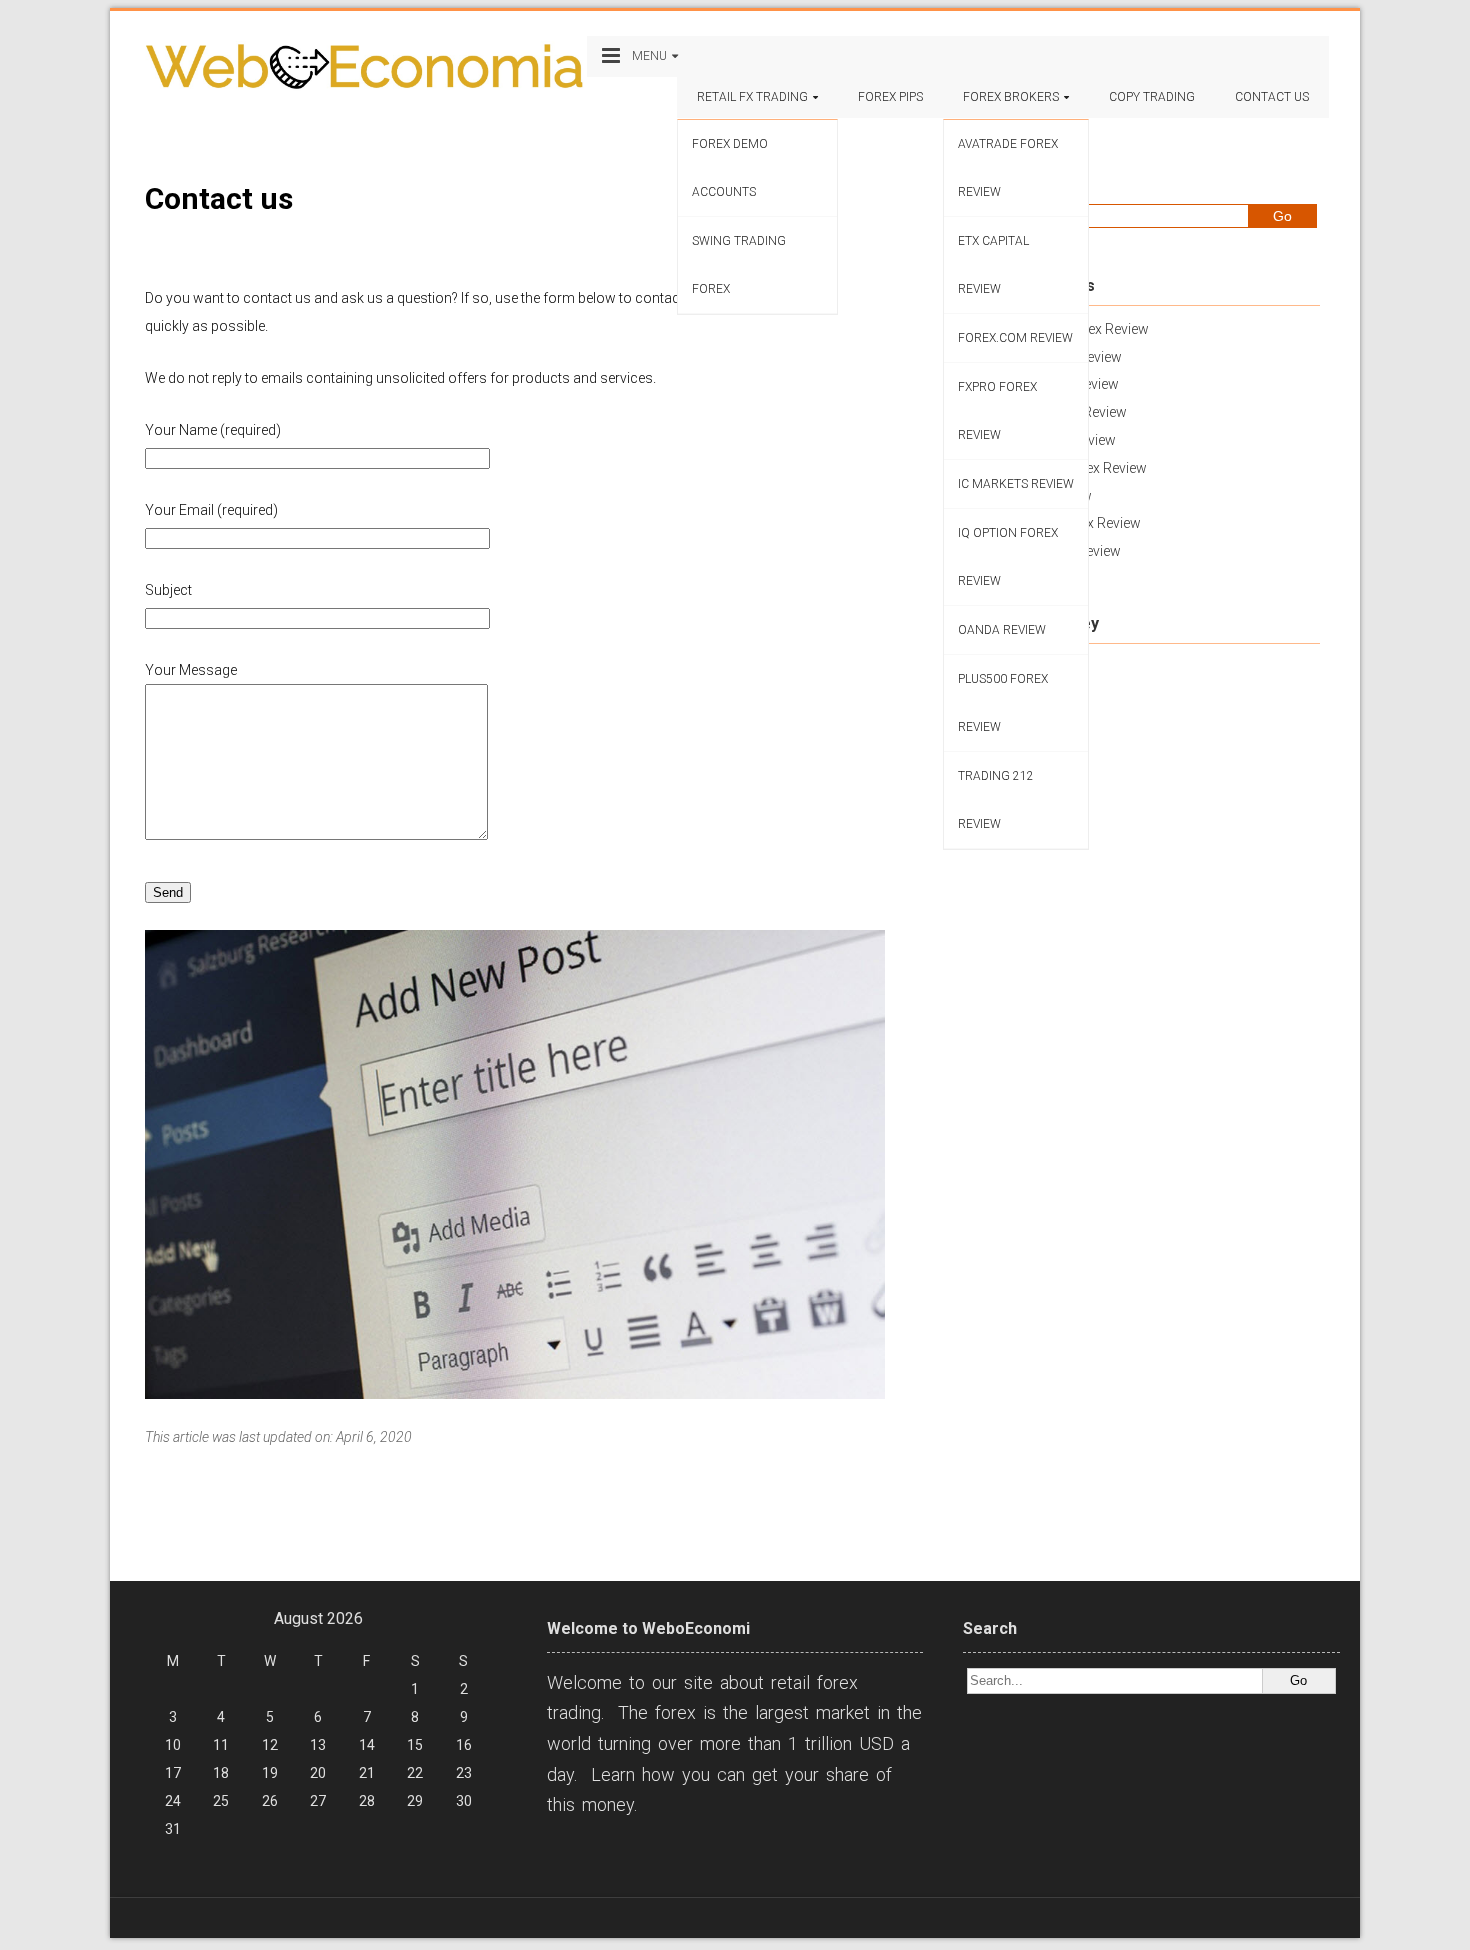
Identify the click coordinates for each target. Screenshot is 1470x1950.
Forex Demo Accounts (730, 168)
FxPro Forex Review (997, 411)
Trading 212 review (996, 800)
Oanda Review (1002, 630)
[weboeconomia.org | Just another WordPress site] (363, 68)
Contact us (1272, 97)
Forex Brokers (1011, 97)
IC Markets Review (1016, 484)
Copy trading (1152, 97)
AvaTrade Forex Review (1008, 168)
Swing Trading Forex (739, 265)
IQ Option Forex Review (1008, 557)
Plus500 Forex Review (1003, 703)
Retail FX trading (752, 97)
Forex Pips (890, 97)
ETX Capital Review (993, 265)
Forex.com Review (1015, 338)
